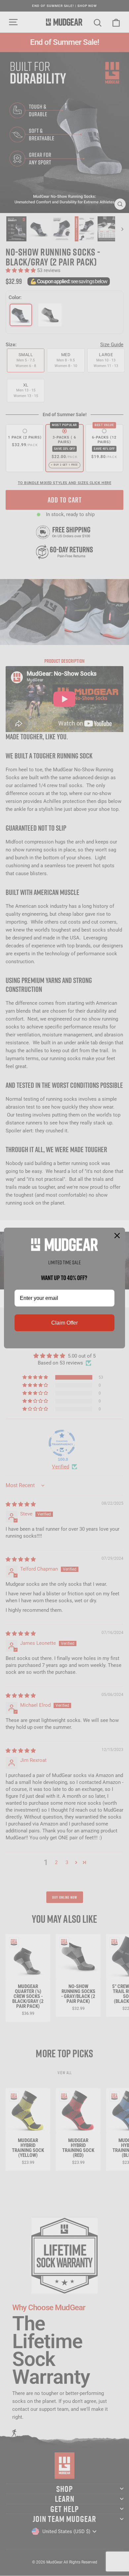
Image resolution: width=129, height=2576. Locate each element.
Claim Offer (64, 1323)
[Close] (117, 1236)
